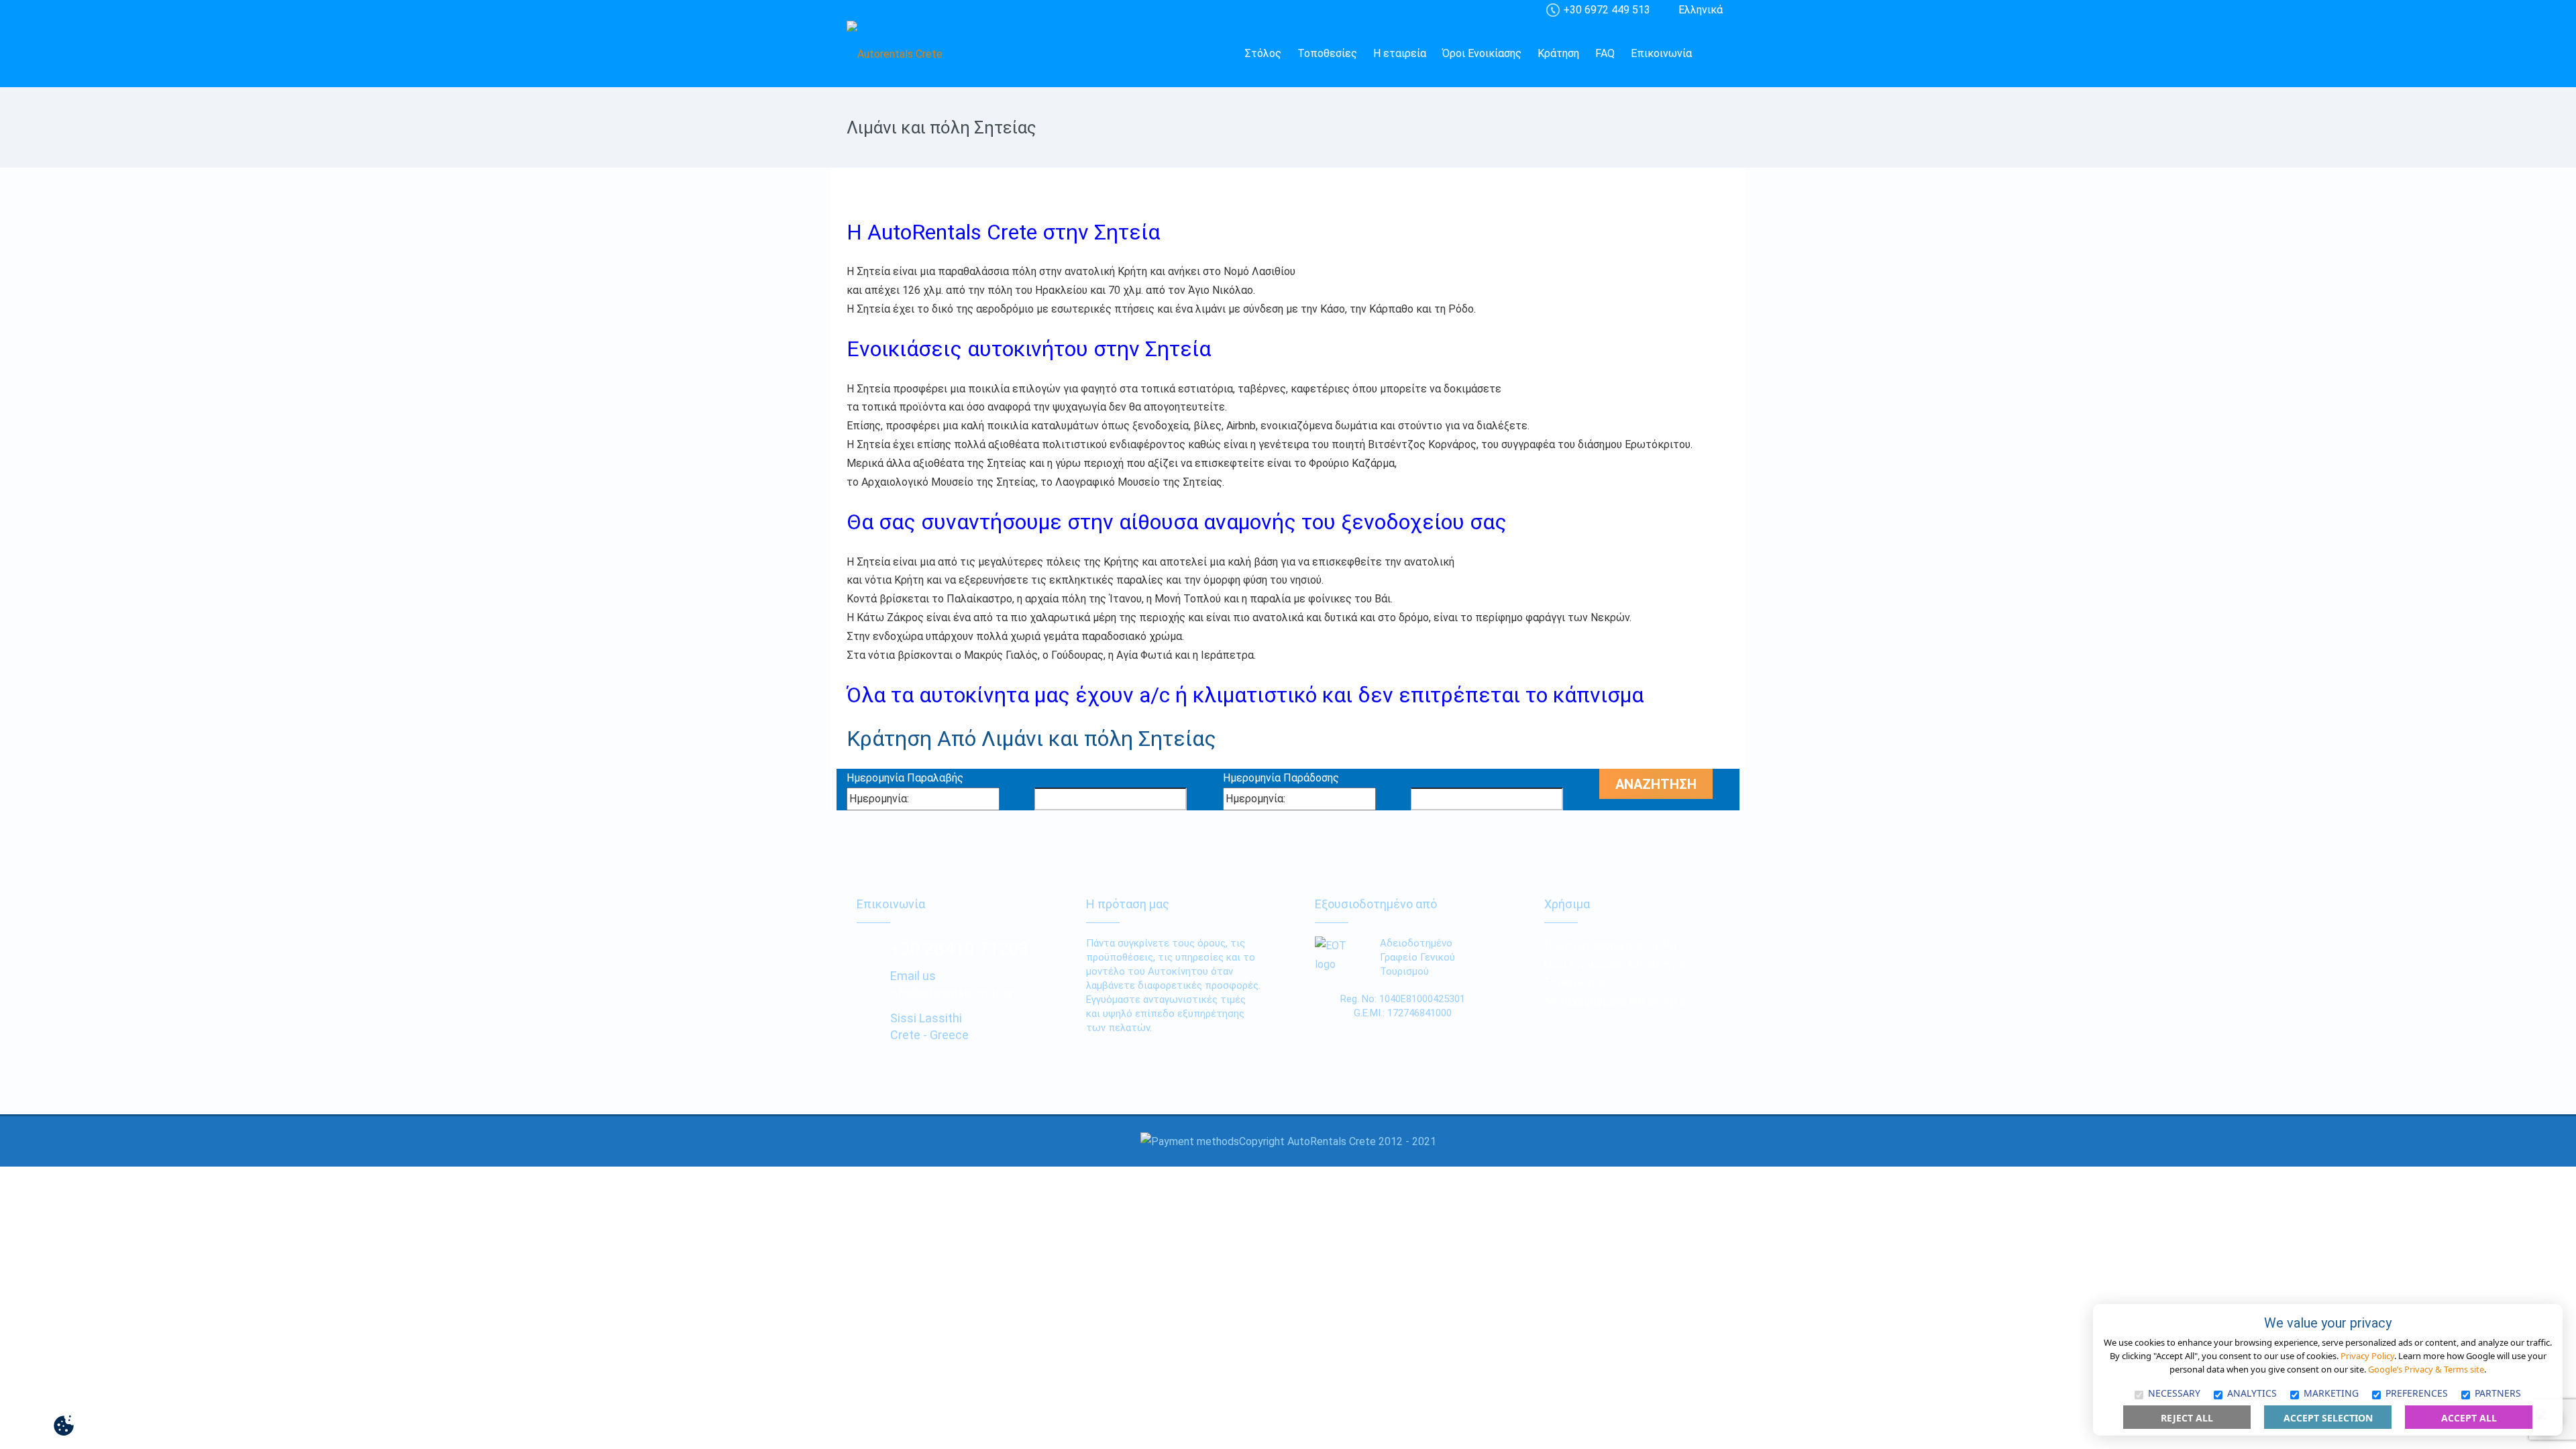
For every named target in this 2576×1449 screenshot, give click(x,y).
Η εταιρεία (1400, 53)
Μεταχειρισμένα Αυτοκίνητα (1615, 1001)
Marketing (2331, 1393)
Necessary (2174, 1393)
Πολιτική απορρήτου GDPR (1610, 946)
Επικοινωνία (1661, 53)
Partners (2498, 1393)
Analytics (2252, 1393)
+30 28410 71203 (960, 949)
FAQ (1605, 53)
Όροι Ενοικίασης (1482, 53)
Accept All (2469, 1418)
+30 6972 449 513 (1607, 10)
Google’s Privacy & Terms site (2426, 1369)
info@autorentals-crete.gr (952, 993)
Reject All (2187, 1418)
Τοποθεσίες (1327, 53)
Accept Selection (2328, 1418)
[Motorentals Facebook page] (1715, 54)
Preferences (2417, 1393)
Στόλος (1263, 53)
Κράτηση (1558, 53)
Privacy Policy (2367, 1356)
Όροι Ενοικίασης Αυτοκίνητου (1616, 964)
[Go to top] (21, 1426)
